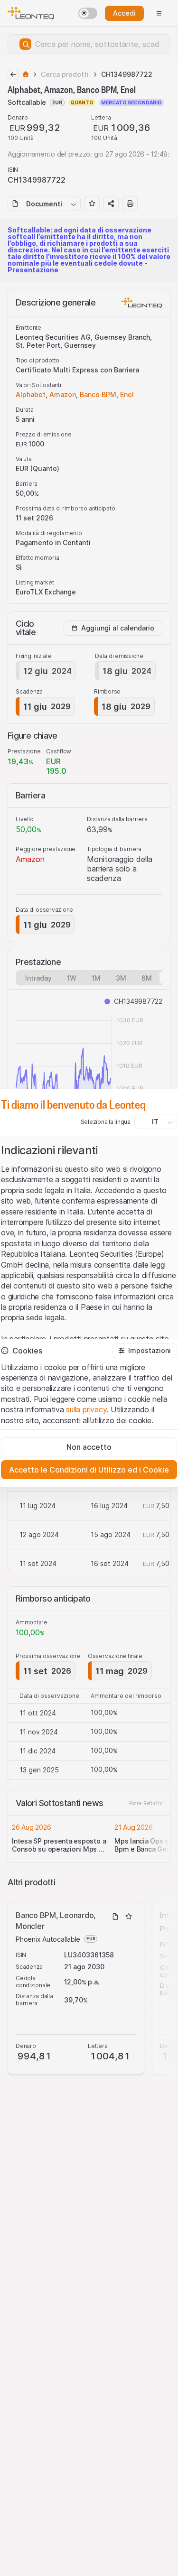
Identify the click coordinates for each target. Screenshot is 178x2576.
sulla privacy (86, 1409)
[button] (145, 1351)
